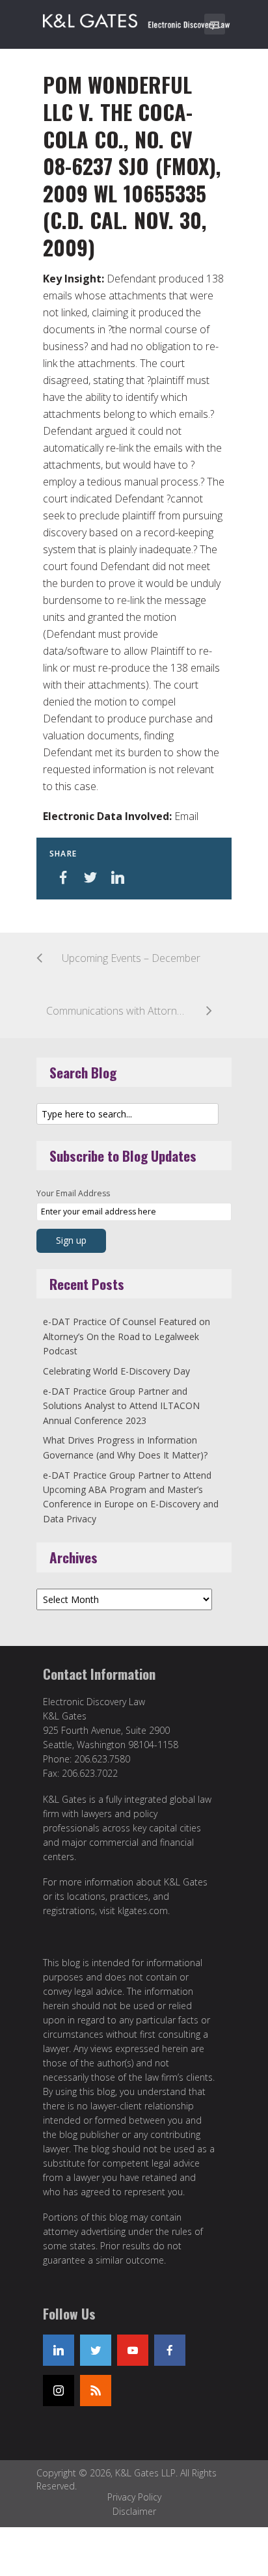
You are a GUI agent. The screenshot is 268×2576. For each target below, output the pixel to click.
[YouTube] (133, 2350)
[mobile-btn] (215, 24)
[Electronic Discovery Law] (137, 18)
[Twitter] (96, 2350)
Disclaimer (134, 2511)
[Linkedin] (59, 2350)
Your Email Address (73, 1193)
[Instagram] (59, 2391)
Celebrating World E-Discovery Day (116, 1371)
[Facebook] (170, 2350)
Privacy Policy (134, 2497)
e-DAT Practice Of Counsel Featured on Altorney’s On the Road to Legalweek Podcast (127, 1336)
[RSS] (96, 2391)
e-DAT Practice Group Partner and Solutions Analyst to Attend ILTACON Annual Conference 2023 (121, 1406)
